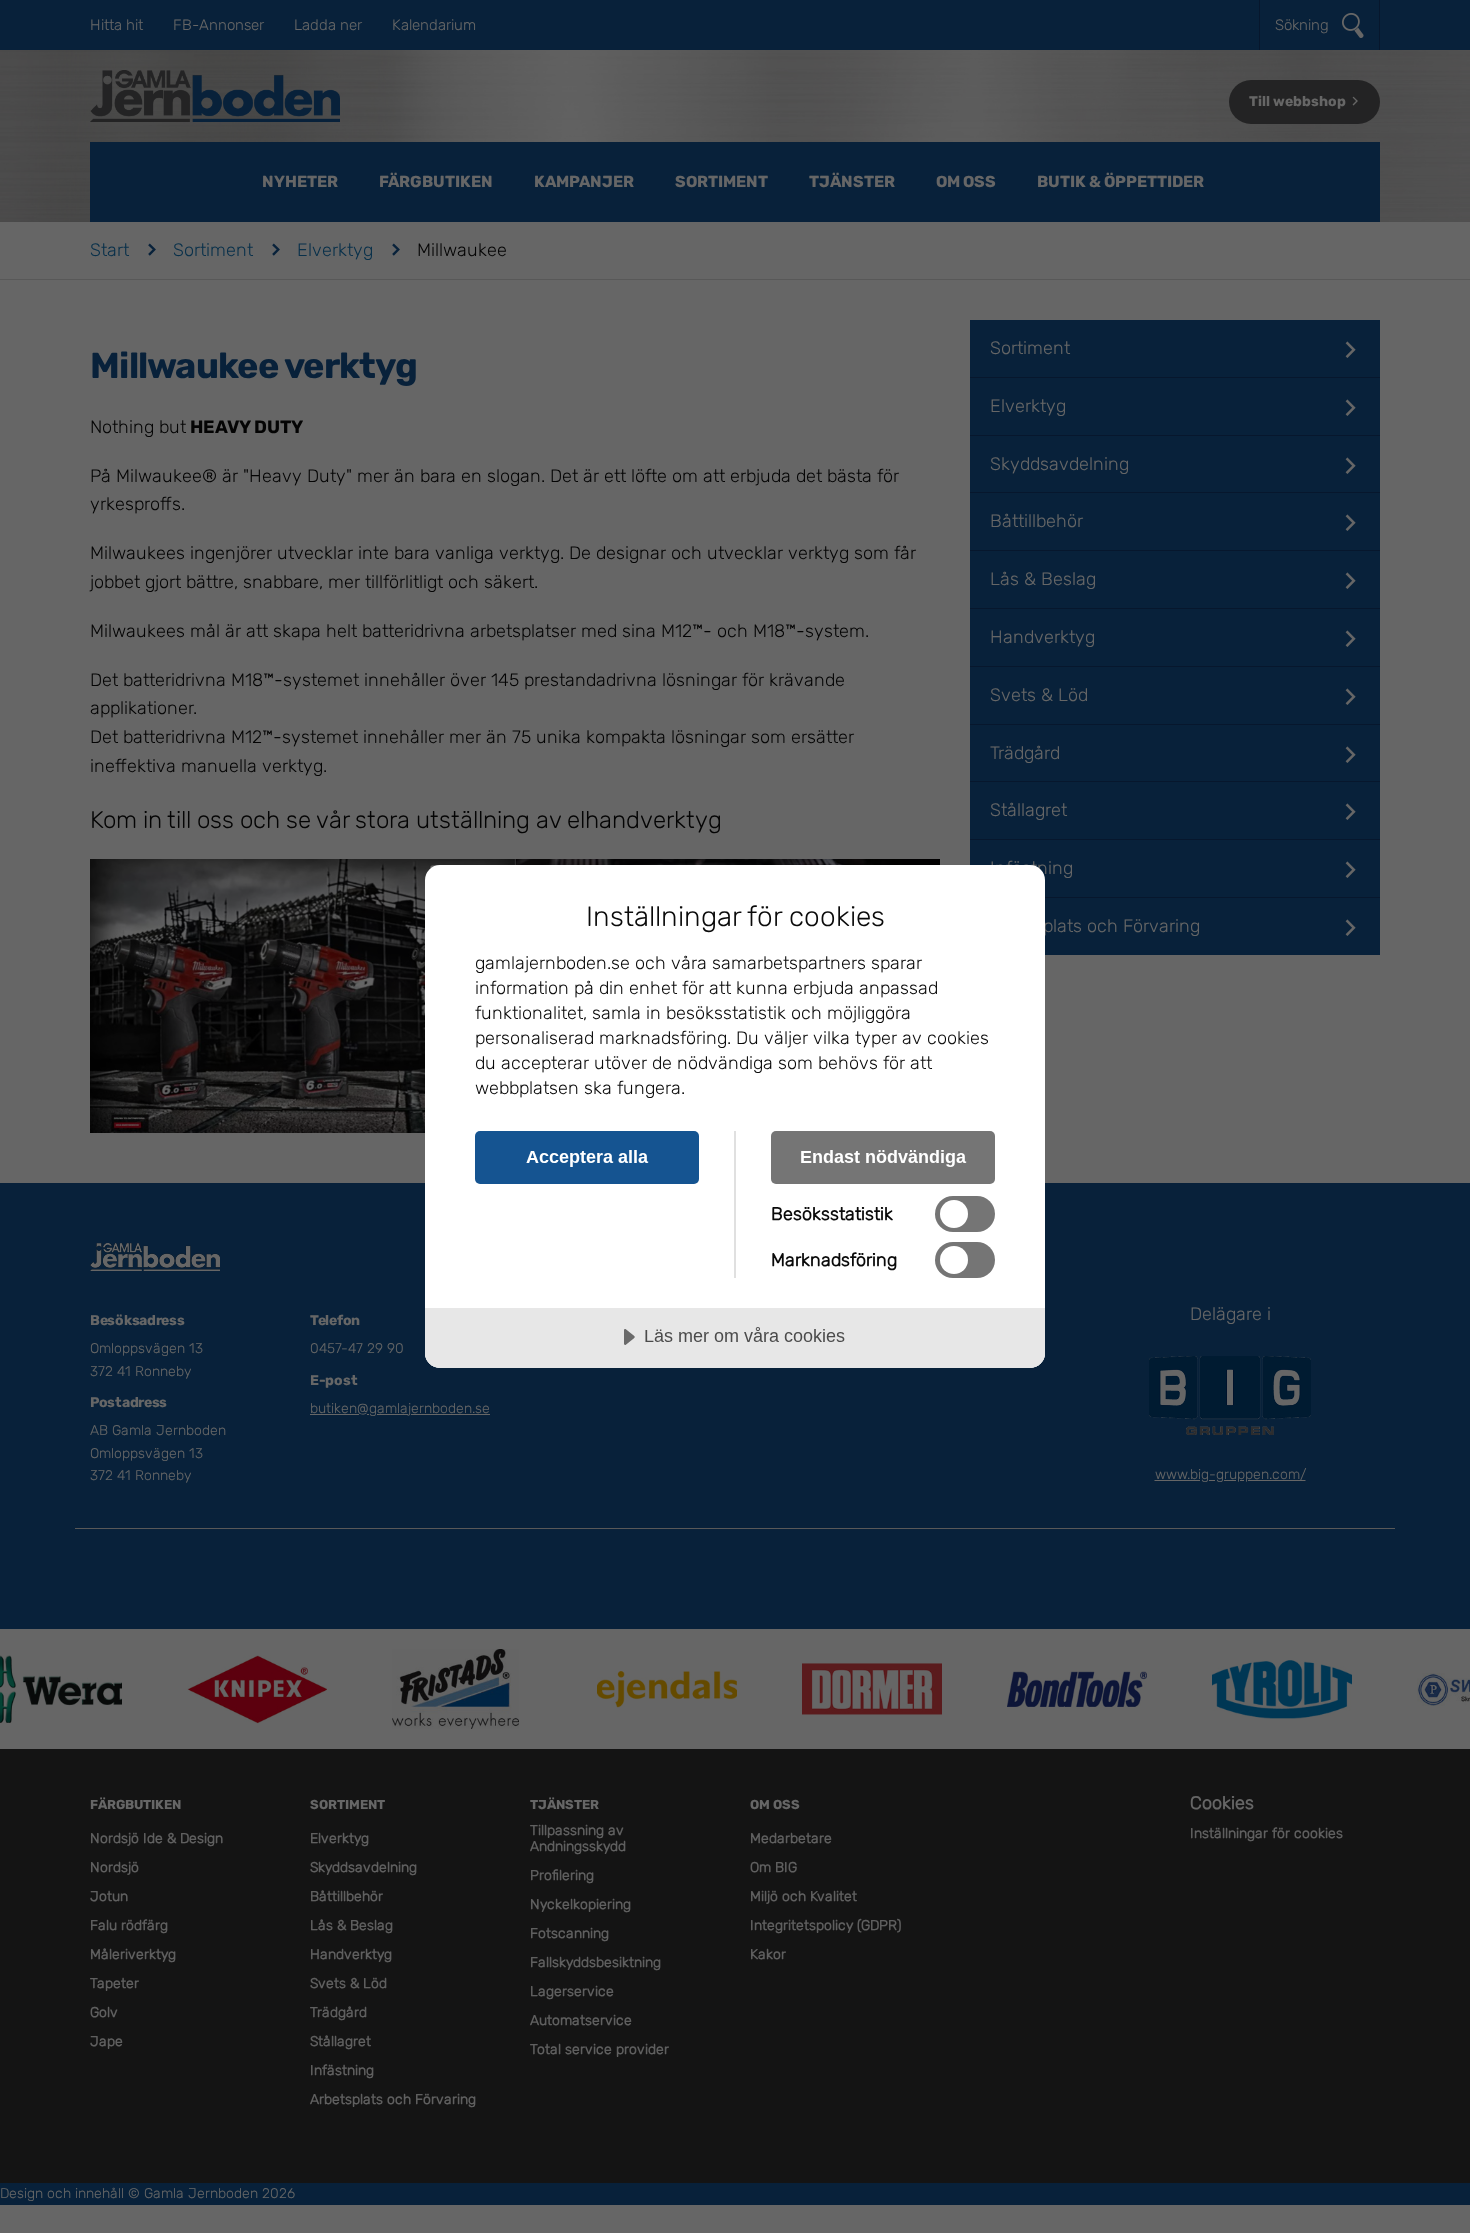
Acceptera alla (587, 1157)
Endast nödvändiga (883, 1157)
